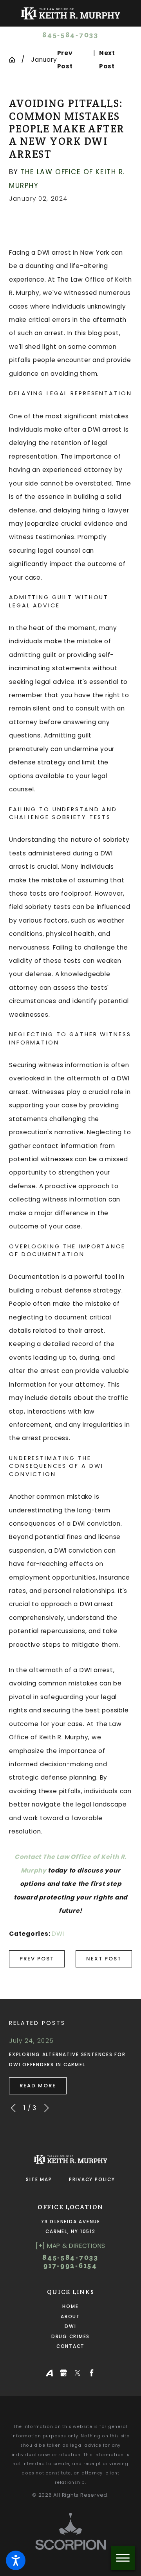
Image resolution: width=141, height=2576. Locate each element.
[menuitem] (70, 2307)
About (70, 2317)
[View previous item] (13, 2108)
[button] (16, 2560)
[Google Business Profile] (63, 2373)
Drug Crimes (70, 2337)
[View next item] (47, 2108)
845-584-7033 (70, 35)
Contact (70, 2346)
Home (70, 2306)
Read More (38, 2086)
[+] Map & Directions (70, 2246)
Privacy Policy (92, 2180)
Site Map (39, 2180)
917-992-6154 (70, 2265)
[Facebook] (92, 2373)
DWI (58, 1934)
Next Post (104, 1959)
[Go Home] (15, 60)
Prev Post (37, 1959)
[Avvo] (49, 2373)
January (44, 60)
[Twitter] (78, 2373)
